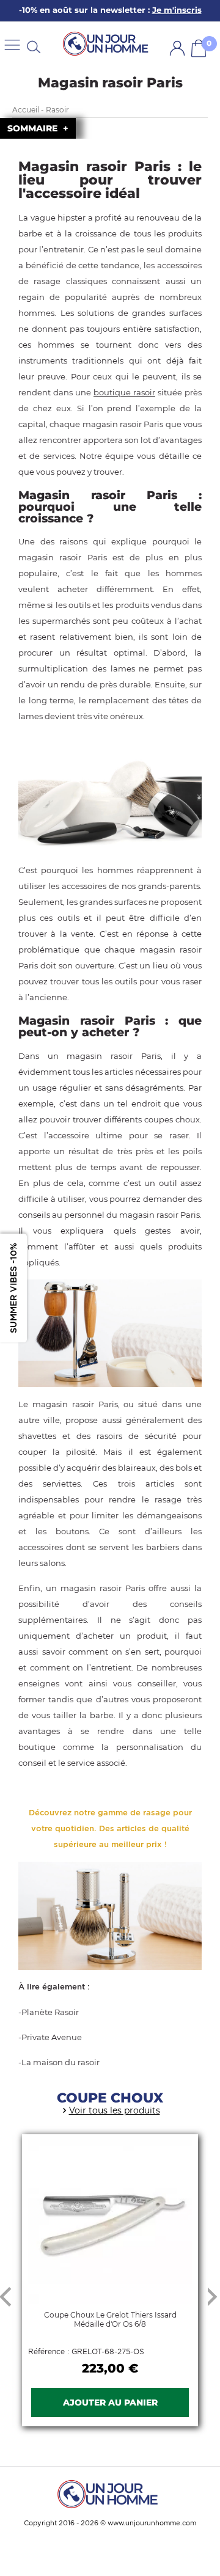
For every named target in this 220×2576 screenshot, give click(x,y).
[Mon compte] (177, 48)
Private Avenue (52, 2037)
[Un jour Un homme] (108, 44)
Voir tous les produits (115, 2110)
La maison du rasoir (61, 2062)
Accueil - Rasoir (41, 110)
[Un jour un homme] (110, 2494)
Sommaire (34, 128)
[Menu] (12, 44)
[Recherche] (34, 46)
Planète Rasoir (50, 2012)
